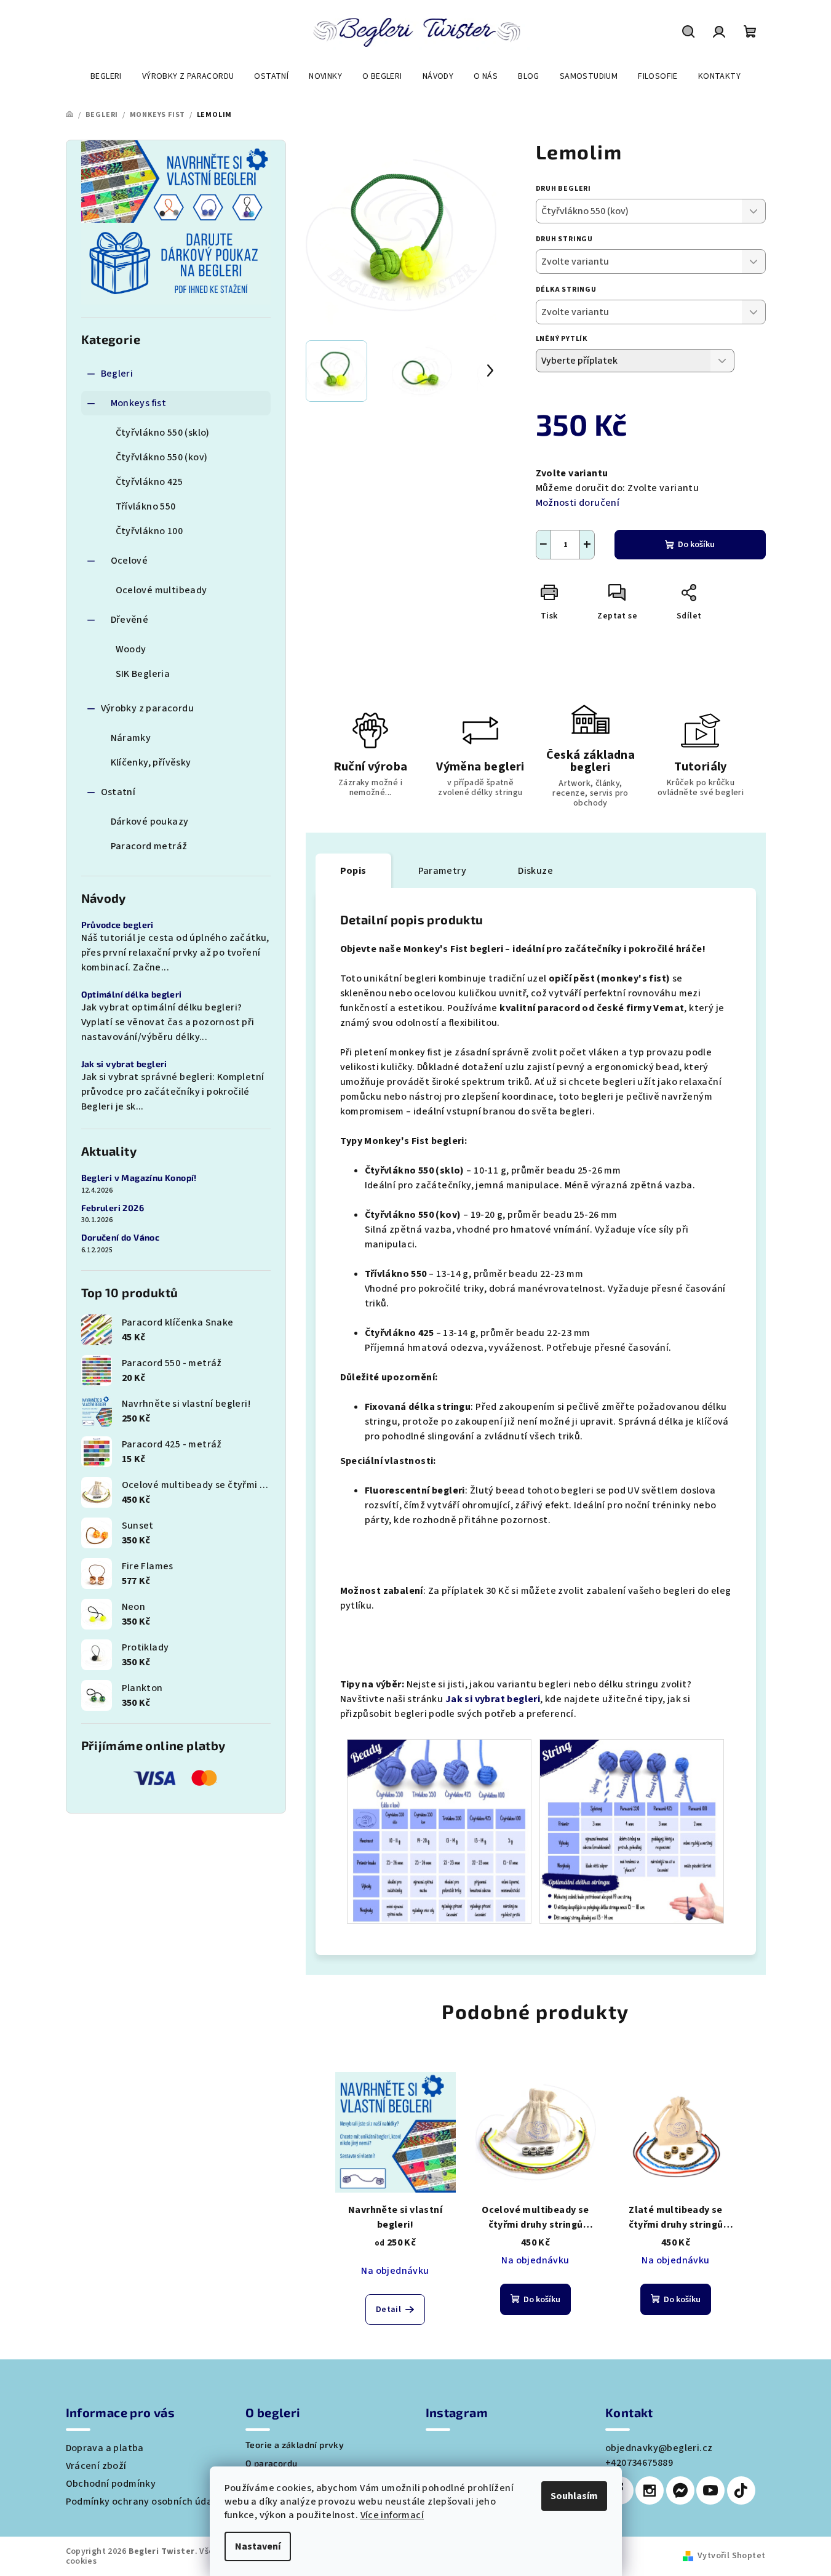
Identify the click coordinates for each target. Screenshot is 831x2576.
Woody (131, 649)
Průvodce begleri (117, 925)
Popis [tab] (353, 871)
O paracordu (271, 2463)
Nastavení (258, 2546)
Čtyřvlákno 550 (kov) (162, 457)
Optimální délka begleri (132, 994)
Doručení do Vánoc (121, 1238)
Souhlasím (574, 2496)
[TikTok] (741, 2490)
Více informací (392, 2515)
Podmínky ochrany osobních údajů (143, 2502)
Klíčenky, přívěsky (151, 762)
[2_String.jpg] (632, 1831)
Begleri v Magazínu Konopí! (139, 1178)
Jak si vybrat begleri (124, 1064)
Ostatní (118, 792)
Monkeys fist (139, 403)
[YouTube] (710, 2490)
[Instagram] (650, 2490)
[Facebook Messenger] (680, 2490)
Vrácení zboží (96, 2466)
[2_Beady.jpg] (439, 1831)
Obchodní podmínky (111, 2484)
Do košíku (696, 545)
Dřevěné (130, 620)
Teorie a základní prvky (295, 2445)
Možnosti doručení (578, 503)
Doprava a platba (105, 2448)
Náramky (131, 738)
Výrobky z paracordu (148, 708)
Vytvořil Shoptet (731, 2556)
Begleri (117, 374)
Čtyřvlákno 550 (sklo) (163, 433)
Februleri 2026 (113, 1208)
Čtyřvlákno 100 (149, 531)
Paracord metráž (149, 846)
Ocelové (129, 561)
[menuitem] (106, 76)
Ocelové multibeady (161, 590)
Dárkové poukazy (150, 822)
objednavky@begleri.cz (659, 2448)
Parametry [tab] (443, 871)
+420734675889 (639, 2463)
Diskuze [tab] (535, 871)
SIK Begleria (143, 674)
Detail (388, 2310)
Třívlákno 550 (146, 506)
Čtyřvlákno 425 (149, 482)
